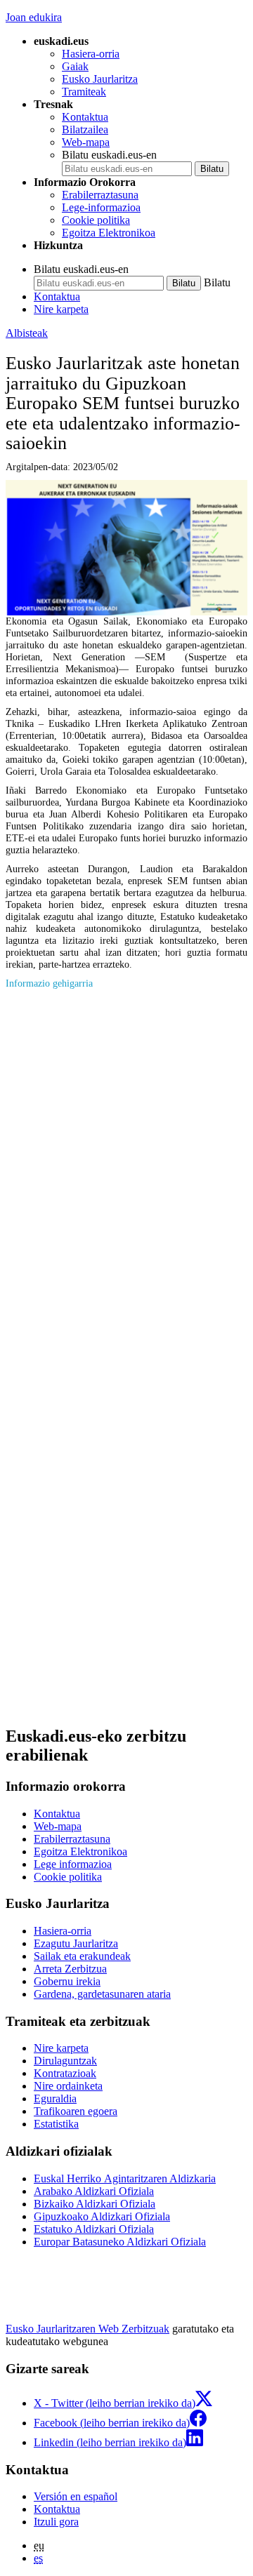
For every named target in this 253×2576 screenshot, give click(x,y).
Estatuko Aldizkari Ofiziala (94, 2229)
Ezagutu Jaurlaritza (76, 1943)
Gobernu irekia (67, 1981)
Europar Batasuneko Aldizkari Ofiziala (120, 2242)
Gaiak (75, 66)
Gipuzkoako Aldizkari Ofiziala (102, 2216)
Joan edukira (34, 17)
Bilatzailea (85, 129)
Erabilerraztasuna (100, 195)
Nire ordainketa (68, 2086)
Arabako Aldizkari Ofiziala (94, 2191)
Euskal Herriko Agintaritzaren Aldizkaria (125, 2178)
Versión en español (76, 2496)
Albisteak (27, 333)
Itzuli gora (56, 2522)
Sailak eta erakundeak (82, 1956)
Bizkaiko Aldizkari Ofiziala (95, 2204)
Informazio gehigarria (49, 983)
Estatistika (56, 2124)
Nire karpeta (61, 309)
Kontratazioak (65, 2073)
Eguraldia (55, 2098)
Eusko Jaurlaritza (100, 79)
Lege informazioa (73, 1864)
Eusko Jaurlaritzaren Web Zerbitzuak (87, 2329)
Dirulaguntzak (65, 2061)
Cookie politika (96, 220)
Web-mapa (86, 142)
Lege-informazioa (101, 207)
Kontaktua (85, 117)
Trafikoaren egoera (76, 2111)
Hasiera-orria (91, 54)
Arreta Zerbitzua (70, 1969)
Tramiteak (84, 92)
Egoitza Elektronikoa (109, 233)
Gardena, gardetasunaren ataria (102, 1994)
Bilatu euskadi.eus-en (109, 155)
